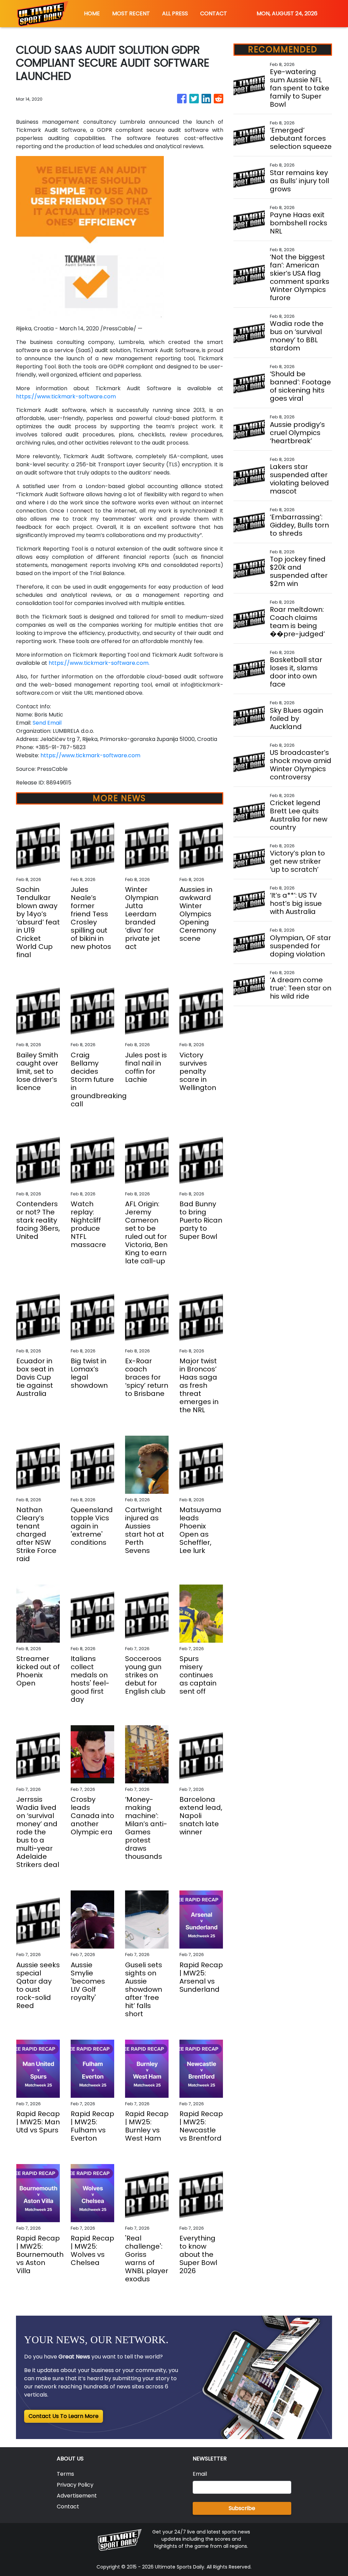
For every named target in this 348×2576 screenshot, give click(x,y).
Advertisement (77, 2496)
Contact (68, 2506)
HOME (92, 13)
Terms (65, 2474)
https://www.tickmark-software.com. (99, 663)
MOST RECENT (131, 13)
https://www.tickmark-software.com (66, 396)
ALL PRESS (175, 13)
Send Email (47, 723)
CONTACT (214, 13)
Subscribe (242, 2508)
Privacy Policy (75, 2485)
